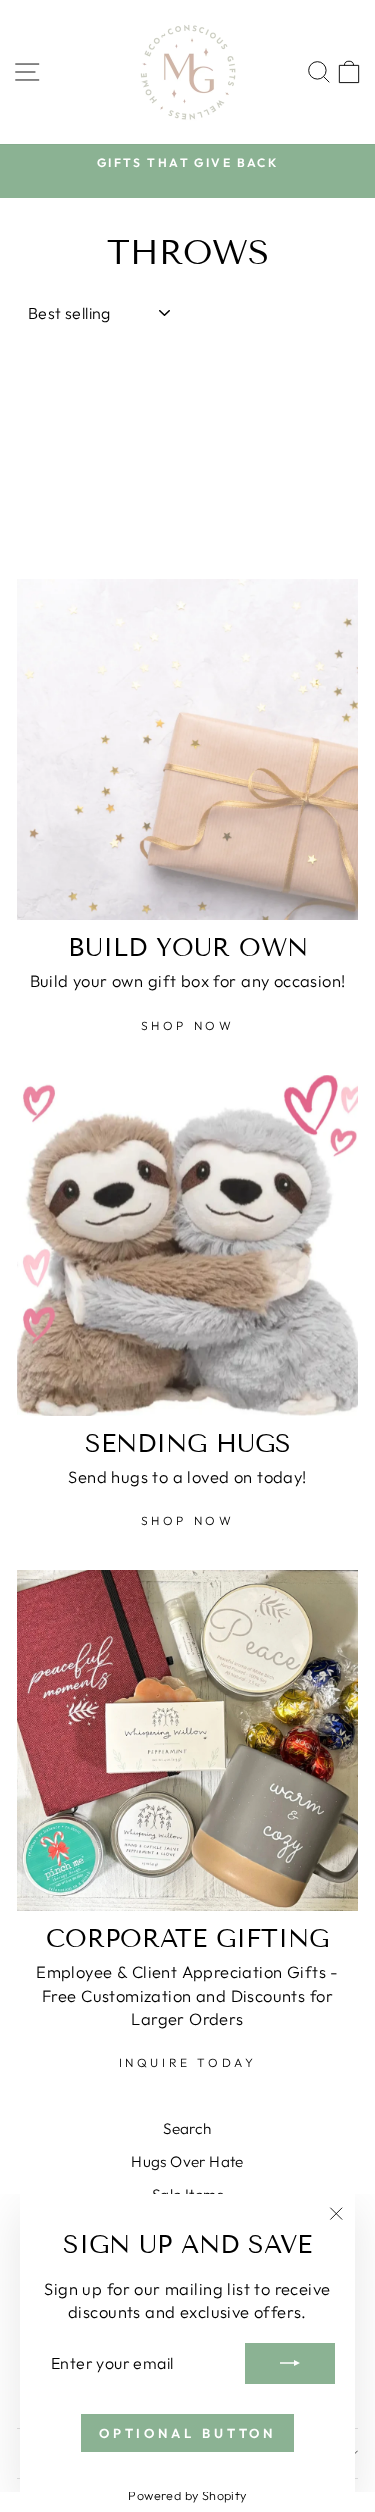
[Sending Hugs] (187, 1245)
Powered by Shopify (187, 2495)
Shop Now (188, 1025)
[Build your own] (187, 749)
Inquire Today (188, 2062)
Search (187, 2128)
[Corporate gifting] (187, 1740)
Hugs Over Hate (187, 2161)
